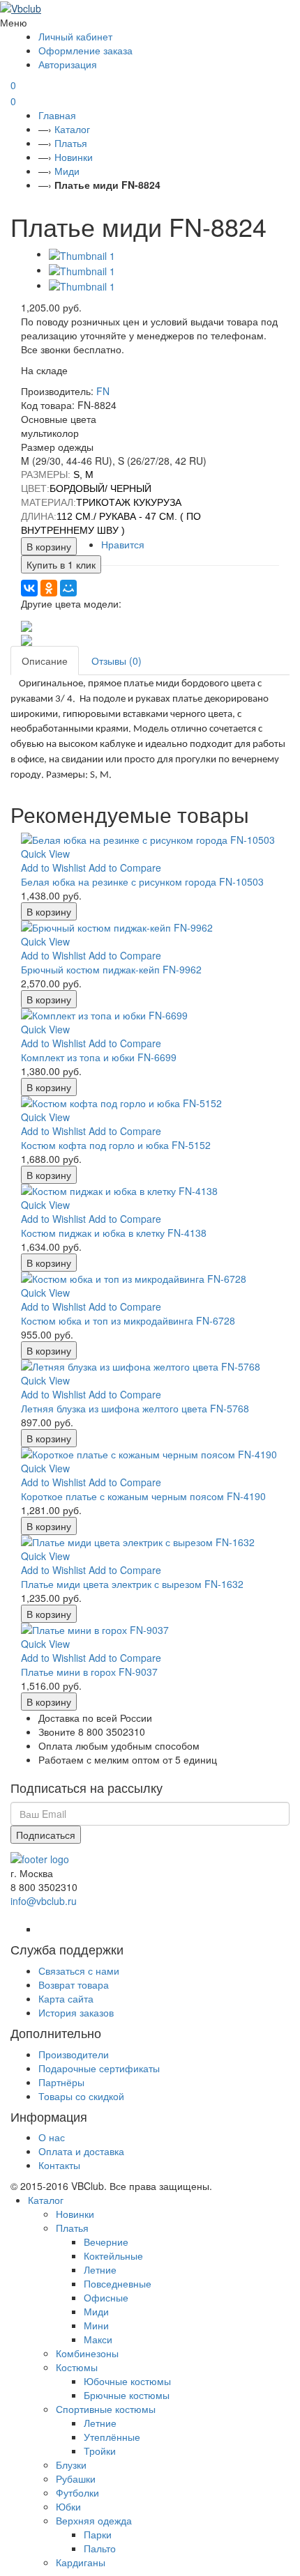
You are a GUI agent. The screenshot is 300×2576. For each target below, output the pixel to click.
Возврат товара (74, 1984)
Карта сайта (66, 1998)
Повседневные (118, 2283)
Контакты (59, 2165)
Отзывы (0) (117, 661)
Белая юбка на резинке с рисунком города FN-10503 (142, 881)
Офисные (106, 2297)
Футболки (77, 2492)
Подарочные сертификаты (99, 2068)
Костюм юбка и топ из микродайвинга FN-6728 (128, 1320)
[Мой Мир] (68, 588)
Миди (67, 171)
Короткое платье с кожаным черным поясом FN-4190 (143, 1496)
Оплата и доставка (81, 2151)
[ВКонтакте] (29, 588)
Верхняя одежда (94, 2520)
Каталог (72, 129)
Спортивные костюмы (106, 2409)
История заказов (76, 2012)
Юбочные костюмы (127, 2381)
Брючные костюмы (127, 2395)
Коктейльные (113, 2255)
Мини (96, 2325)
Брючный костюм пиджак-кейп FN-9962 (111, 969)
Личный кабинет (75, 36)
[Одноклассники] (49, 588)
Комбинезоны (87, 2353)
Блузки (71, 2465)
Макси (98, 2339)
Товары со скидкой (81, 2096)
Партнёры (61, 2082)
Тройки (100, 2451)
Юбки (68, 2506)
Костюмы (77, 2367)
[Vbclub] (150, 8)
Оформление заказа (85, 50)
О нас (52, 2137)
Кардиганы (81, 2562)
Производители (74, 2054)
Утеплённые (112, 2437)
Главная (57, 115)
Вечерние (106, 2242)
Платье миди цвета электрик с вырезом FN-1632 (132, 1584)
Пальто (100, 2548)
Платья (71, 143)
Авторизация (68, 64)
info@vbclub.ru (44, 1901)
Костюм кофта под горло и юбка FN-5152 (116, 1145)
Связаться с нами (79, 1970)
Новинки (74, 157)
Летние (100, 2269)
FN (103, 391)
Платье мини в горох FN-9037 (89, 1672)
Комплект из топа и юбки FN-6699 (99, 1057)
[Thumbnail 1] (82, 254)
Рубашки (76, 2478)
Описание (45, 661)
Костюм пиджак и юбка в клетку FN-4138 (114, 1233)
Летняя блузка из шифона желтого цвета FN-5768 (135, 1408)
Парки (98, 2534)
